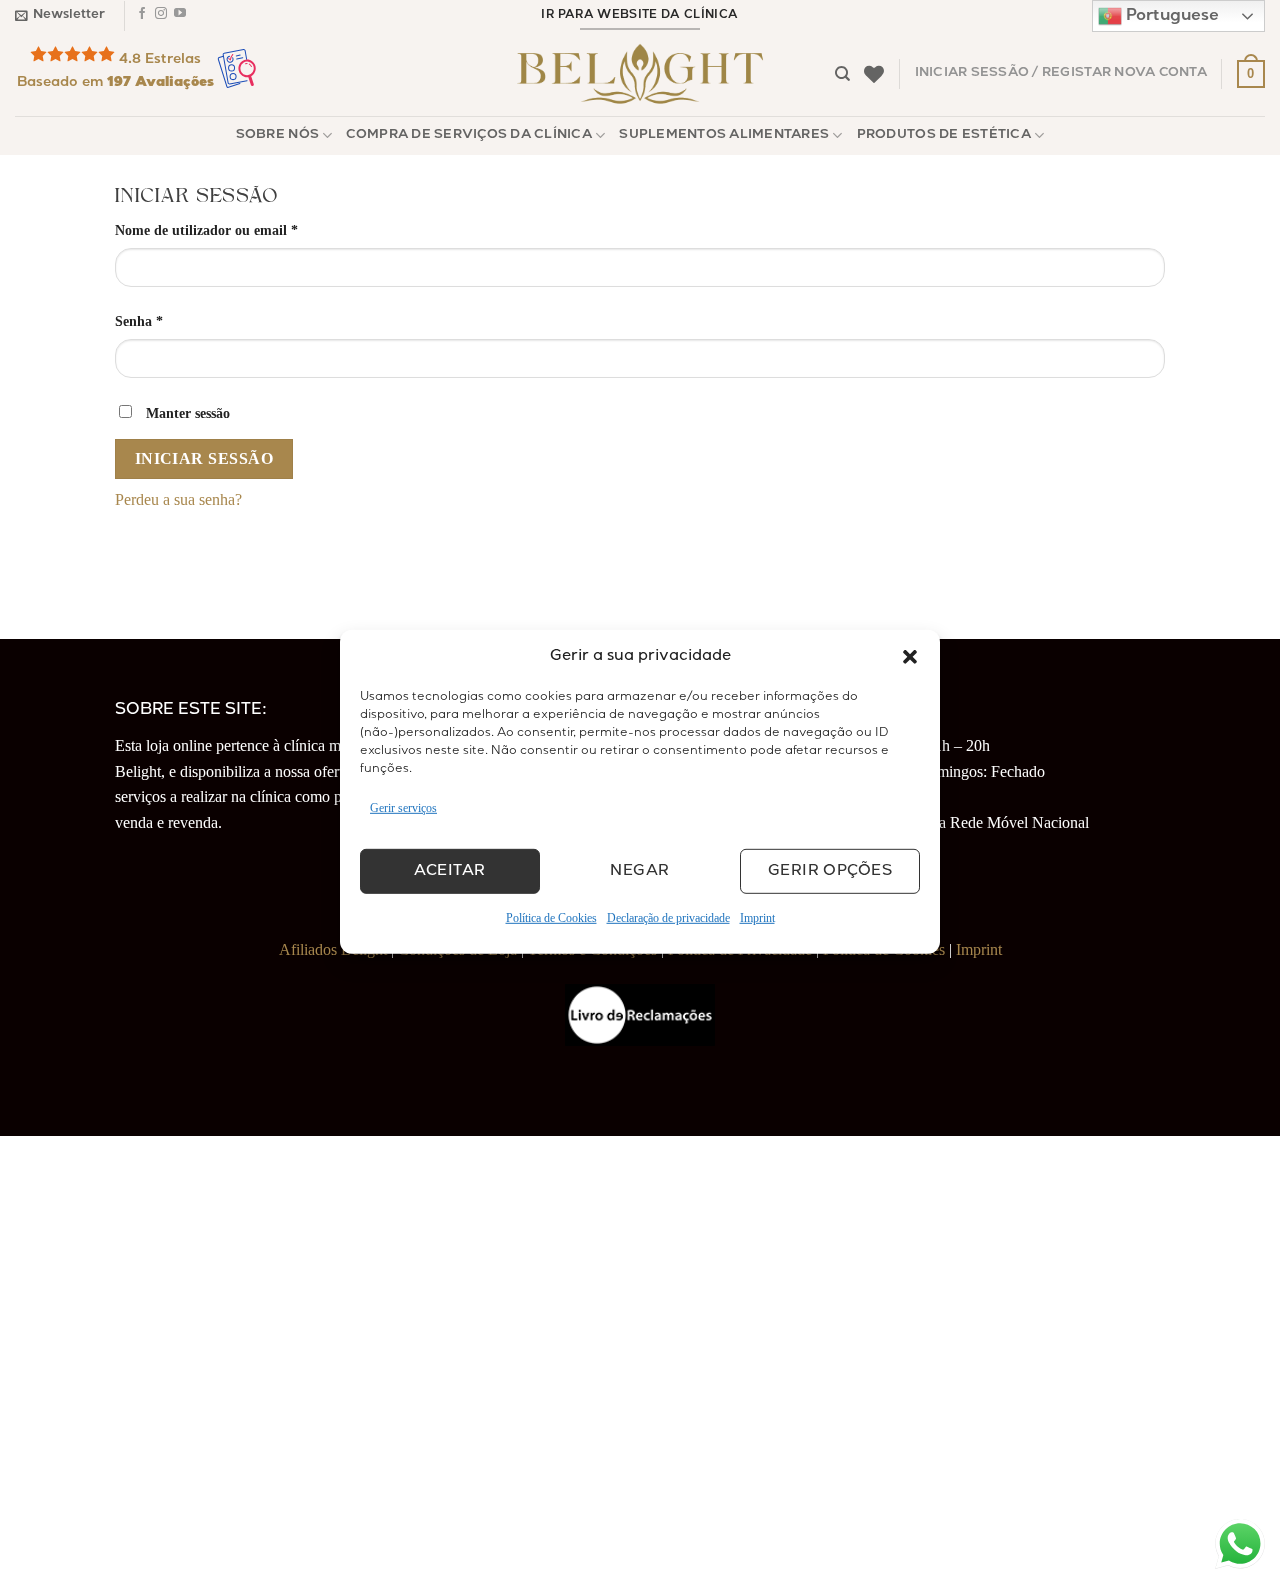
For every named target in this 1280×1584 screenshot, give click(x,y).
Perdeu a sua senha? (178, 499)
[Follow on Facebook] (142, 16)
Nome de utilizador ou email (242, 229)
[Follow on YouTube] (180, 16)
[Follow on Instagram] (161, 16)
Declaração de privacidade (668, 918)
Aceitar (449, 872)
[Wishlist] (874, 74)
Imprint (757, 918)
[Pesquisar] (842, 74)
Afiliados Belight (333, 949)
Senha (174, 320)
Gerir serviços (403, 808)
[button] (910, 657)
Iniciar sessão (204, 458)
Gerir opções (830, 872)
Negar (639, 872)
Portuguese (1170, 17)
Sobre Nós (277, 135)
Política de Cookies (551, 918)
